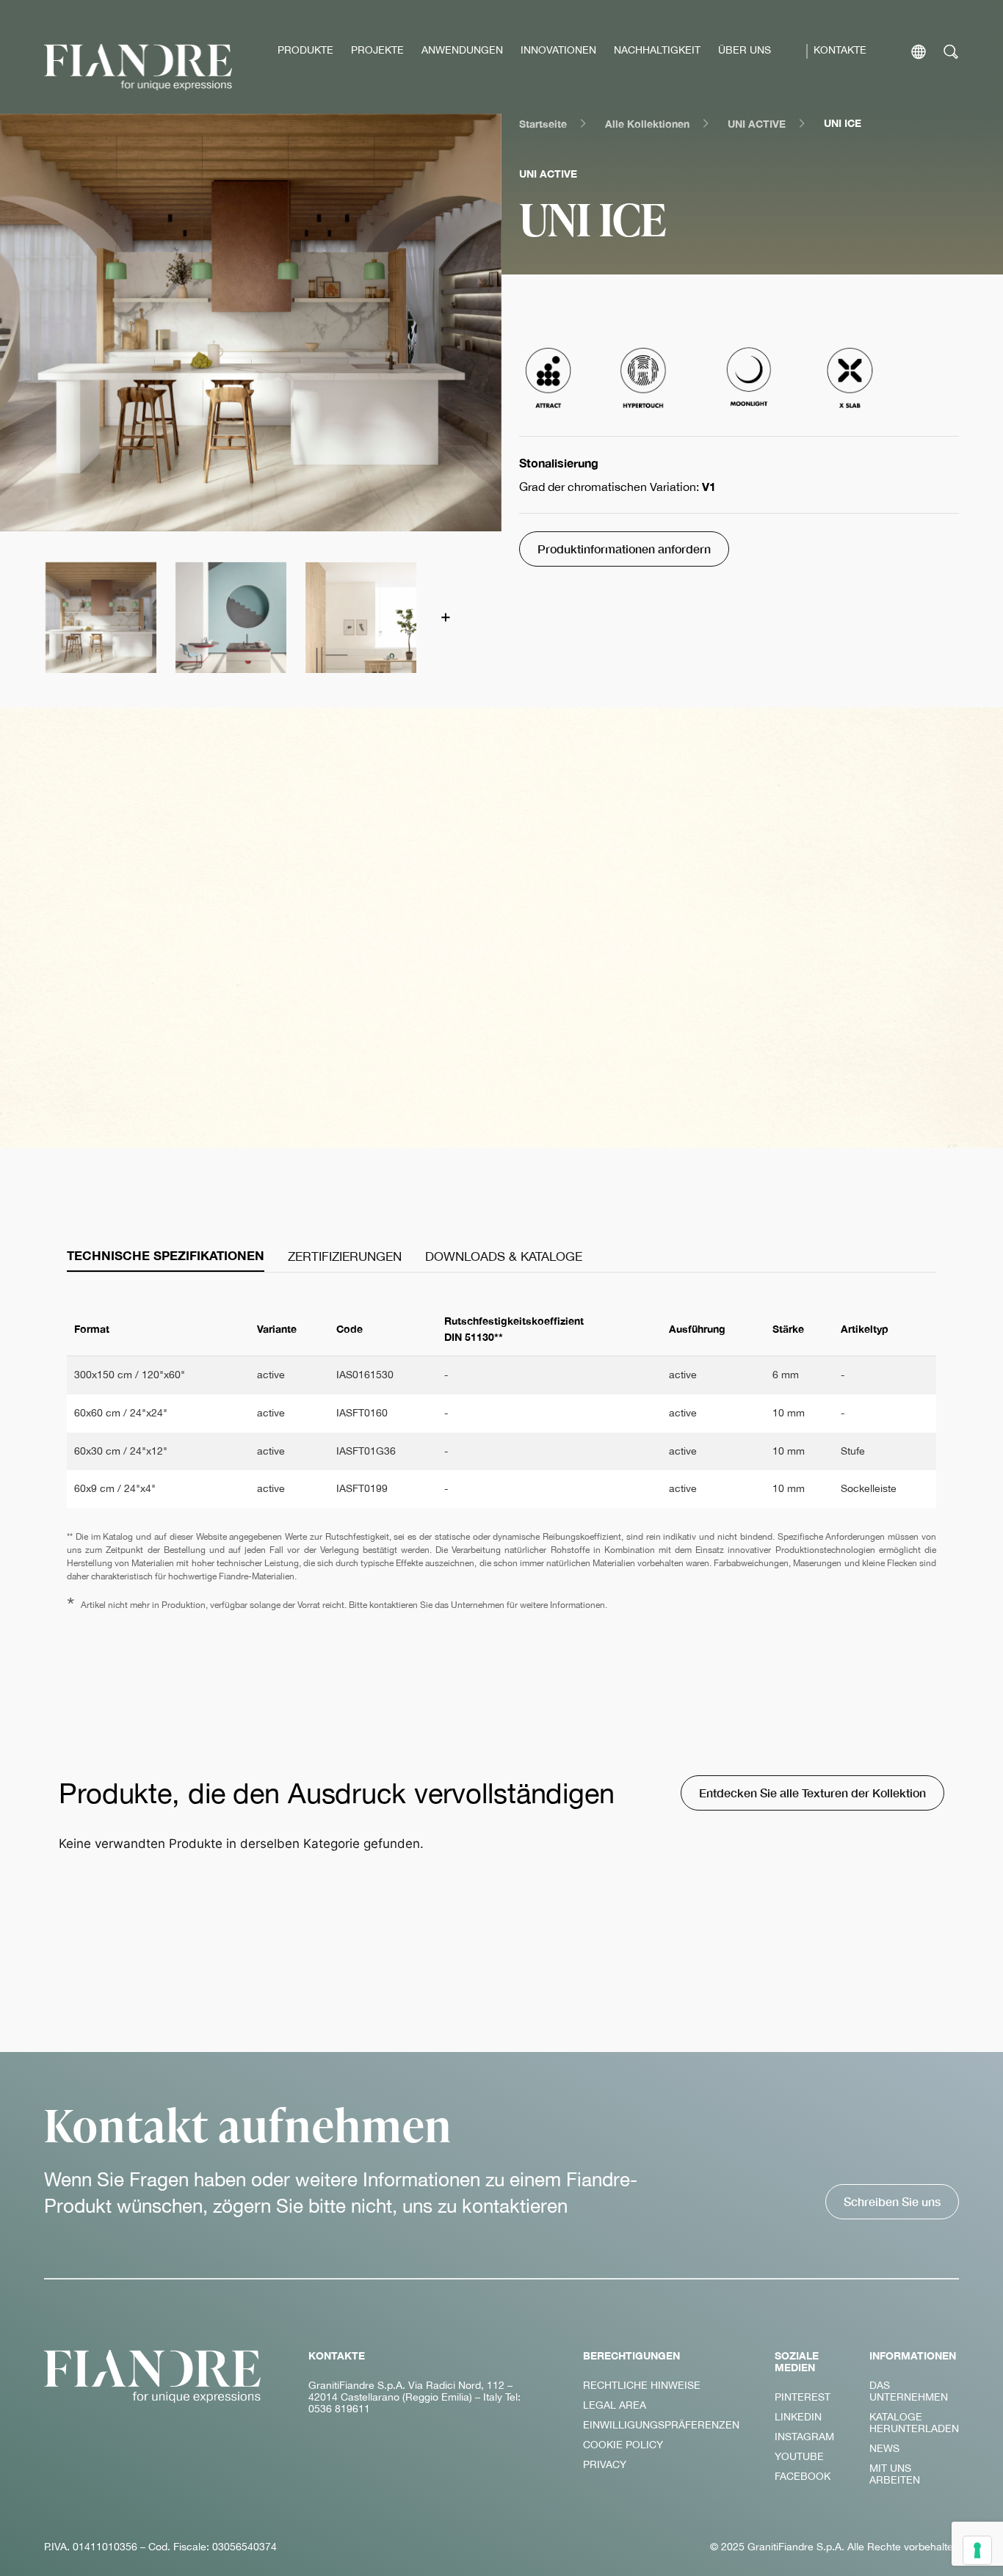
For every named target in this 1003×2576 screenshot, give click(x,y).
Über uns (745, 50)
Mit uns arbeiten (895, 2474)
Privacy (605, 2464)
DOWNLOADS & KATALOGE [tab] (504, 1256)
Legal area (615, 2405)
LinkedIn (798, 2417)
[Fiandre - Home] (153, 2376)
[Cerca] (951, 52)
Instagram (804, 2437)
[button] (100, 617)
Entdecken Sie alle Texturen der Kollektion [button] (812, 1793)
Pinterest (803, 2397)
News (884, 2448)
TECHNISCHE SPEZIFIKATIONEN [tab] (166, 1256)
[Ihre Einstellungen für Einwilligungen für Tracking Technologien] (977, 2550)
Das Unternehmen (909, 2391)
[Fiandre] (138, 67)
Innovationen (558, 50)
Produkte (305, 50)
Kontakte (840, 50)
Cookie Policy (623, 2445)
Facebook (803, 2476)
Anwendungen (462, 50)
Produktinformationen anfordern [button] (624, 549)
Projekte (377, 50)
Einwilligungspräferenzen (661, 2425)
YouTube (799, 2456)
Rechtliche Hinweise (642, 2385)
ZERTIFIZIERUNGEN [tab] (345, 1256)
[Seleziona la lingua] (919, 52)
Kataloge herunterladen (914, 2423)
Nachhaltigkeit (657, 50)
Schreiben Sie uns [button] (892, 2201)
